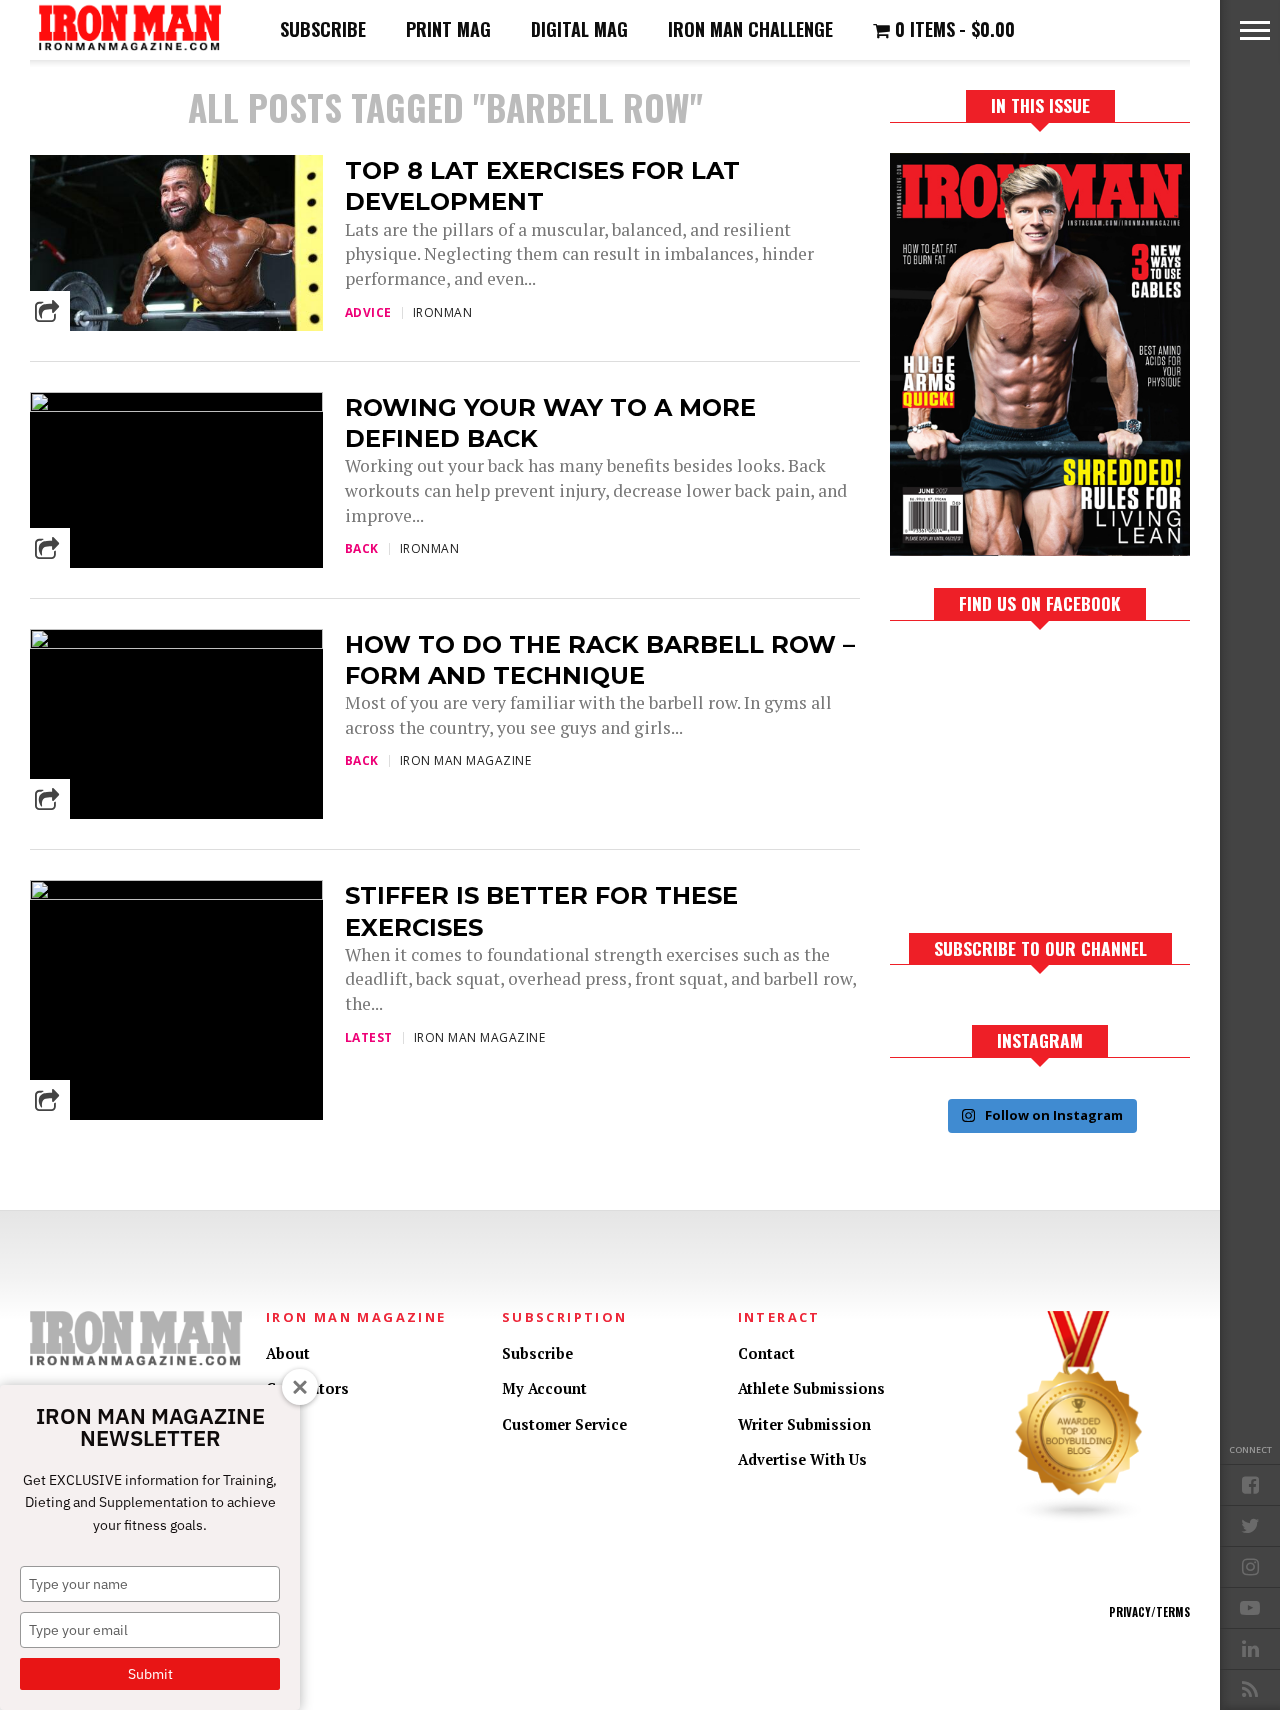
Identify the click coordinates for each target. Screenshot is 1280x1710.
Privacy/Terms (1149, 1612)
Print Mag (448, 29)
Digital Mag (579, 29)
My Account (544, 1388)
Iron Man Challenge (750, 29)
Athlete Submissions (811, 1388)
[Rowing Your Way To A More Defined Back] (176, 406)
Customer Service (564, 1424)
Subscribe (323, 29)
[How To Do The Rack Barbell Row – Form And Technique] (176, 643)
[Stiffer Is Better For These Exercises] (176, 894)
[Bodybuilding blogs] (1079, 1518)
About (288, 1353)
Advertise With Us (802, 1459)
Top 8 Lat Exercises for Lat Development (542, 186)
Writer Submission (804, 1424)
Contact (766, 1353)
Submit (150, 1674)
